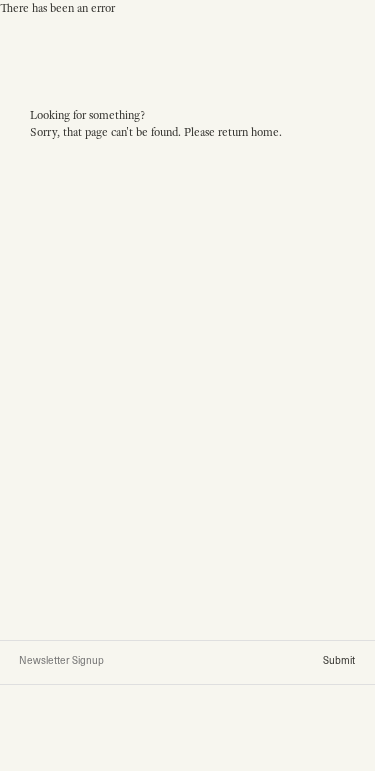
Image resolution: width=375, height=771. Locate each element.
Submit (339, 659)
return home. (250, 132)
